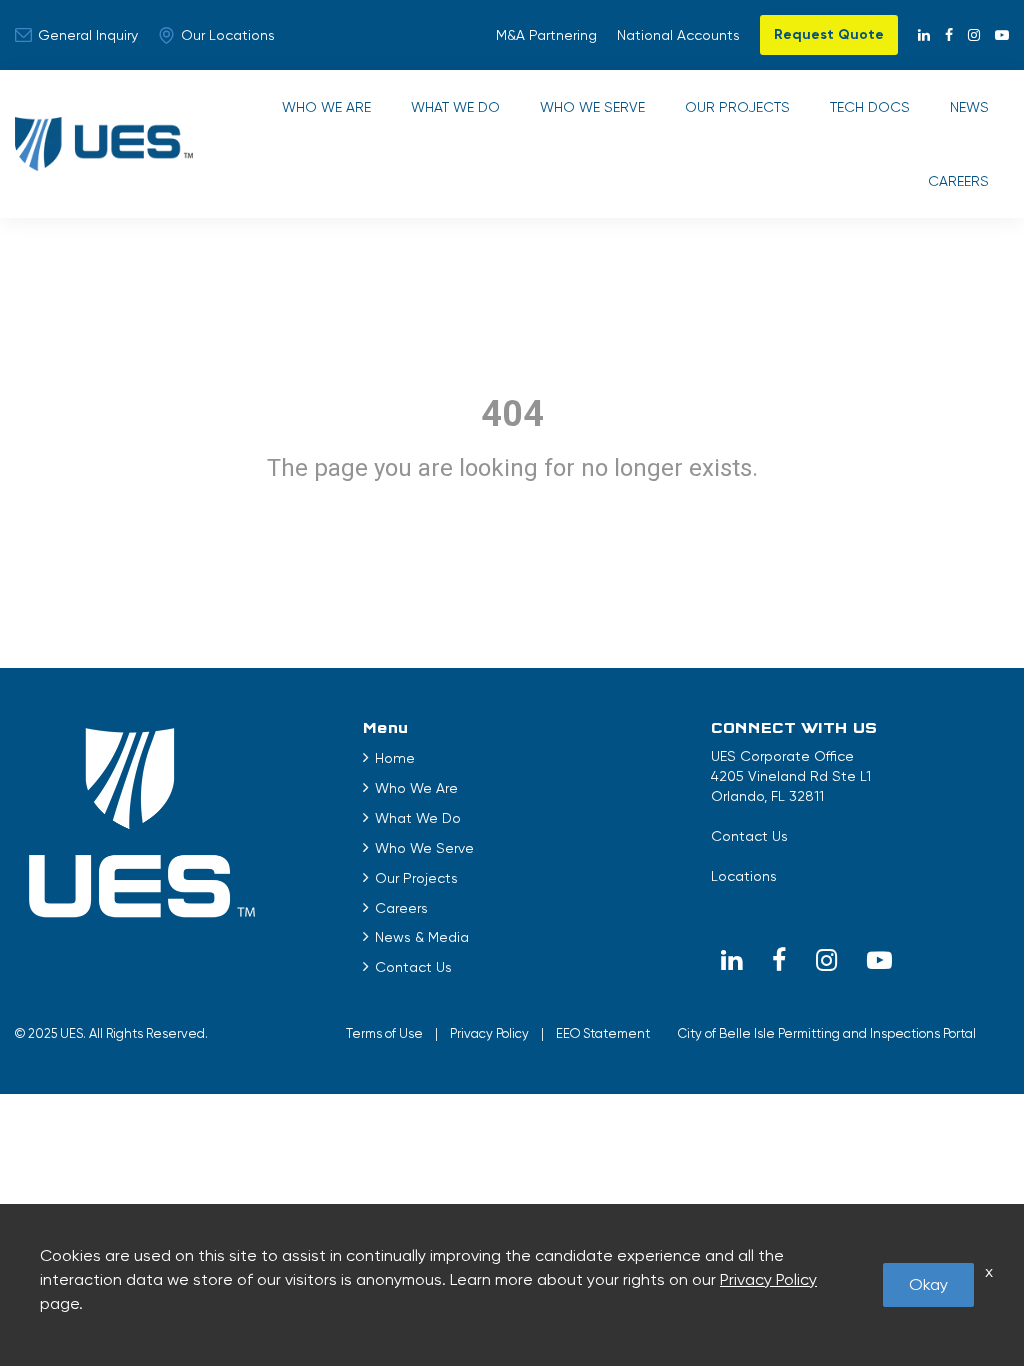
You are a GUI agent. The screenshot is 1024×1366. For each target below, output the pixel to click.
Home (395, 758)
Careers (958, 181)
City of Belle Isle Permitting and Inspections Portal (827, 1033)
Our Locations (228, 35)
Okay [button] (928, 1284)
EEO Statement (603, 1033)
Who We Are (326, 107)
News (969, 107)
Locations (744, 876)
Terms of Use (384, 1033)
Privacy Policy (489, 1033)
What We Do (455, 107)
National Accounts (678, 35)
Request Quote (829, 34)
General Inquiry (88, 35)
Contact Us (413, 967)
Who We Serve (592, 107)
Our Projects (737, 107)
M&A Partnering (546, 35)
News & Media (422, 937)
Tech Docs (870, 107)
